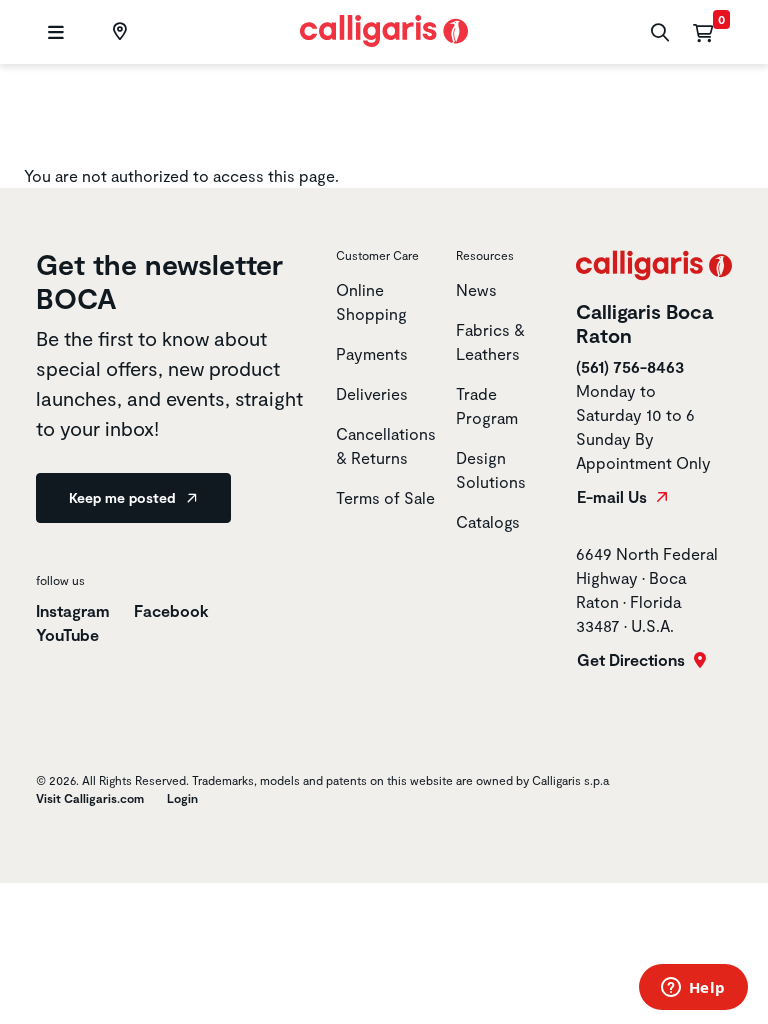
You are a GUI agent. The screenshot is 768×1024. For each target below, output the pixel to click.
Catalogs (488, 521)
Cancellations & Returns (386, 445)
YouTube (67, 634)
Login (182, 798)
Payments (372, 353)
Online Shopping (371, 301)
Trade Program (487, 405)
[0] (703, 32)
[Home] (384, 28)
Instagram (73, 610)
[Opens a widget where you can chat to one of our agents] (693, 989)
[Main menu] (53, 32)
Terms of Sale (385, 497)
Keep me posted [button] (124, 497)
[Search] (657, 32)
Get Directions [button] (633, 660)
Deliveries (372, 393)
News (476, 289)
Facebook (171, 610)
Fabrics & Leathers (490, 341)
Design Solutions (491, 469)
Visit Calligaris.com (90, 798)
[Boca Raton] (117, 32)
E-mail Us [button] (614, 497)
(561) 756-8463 (630, 366)
